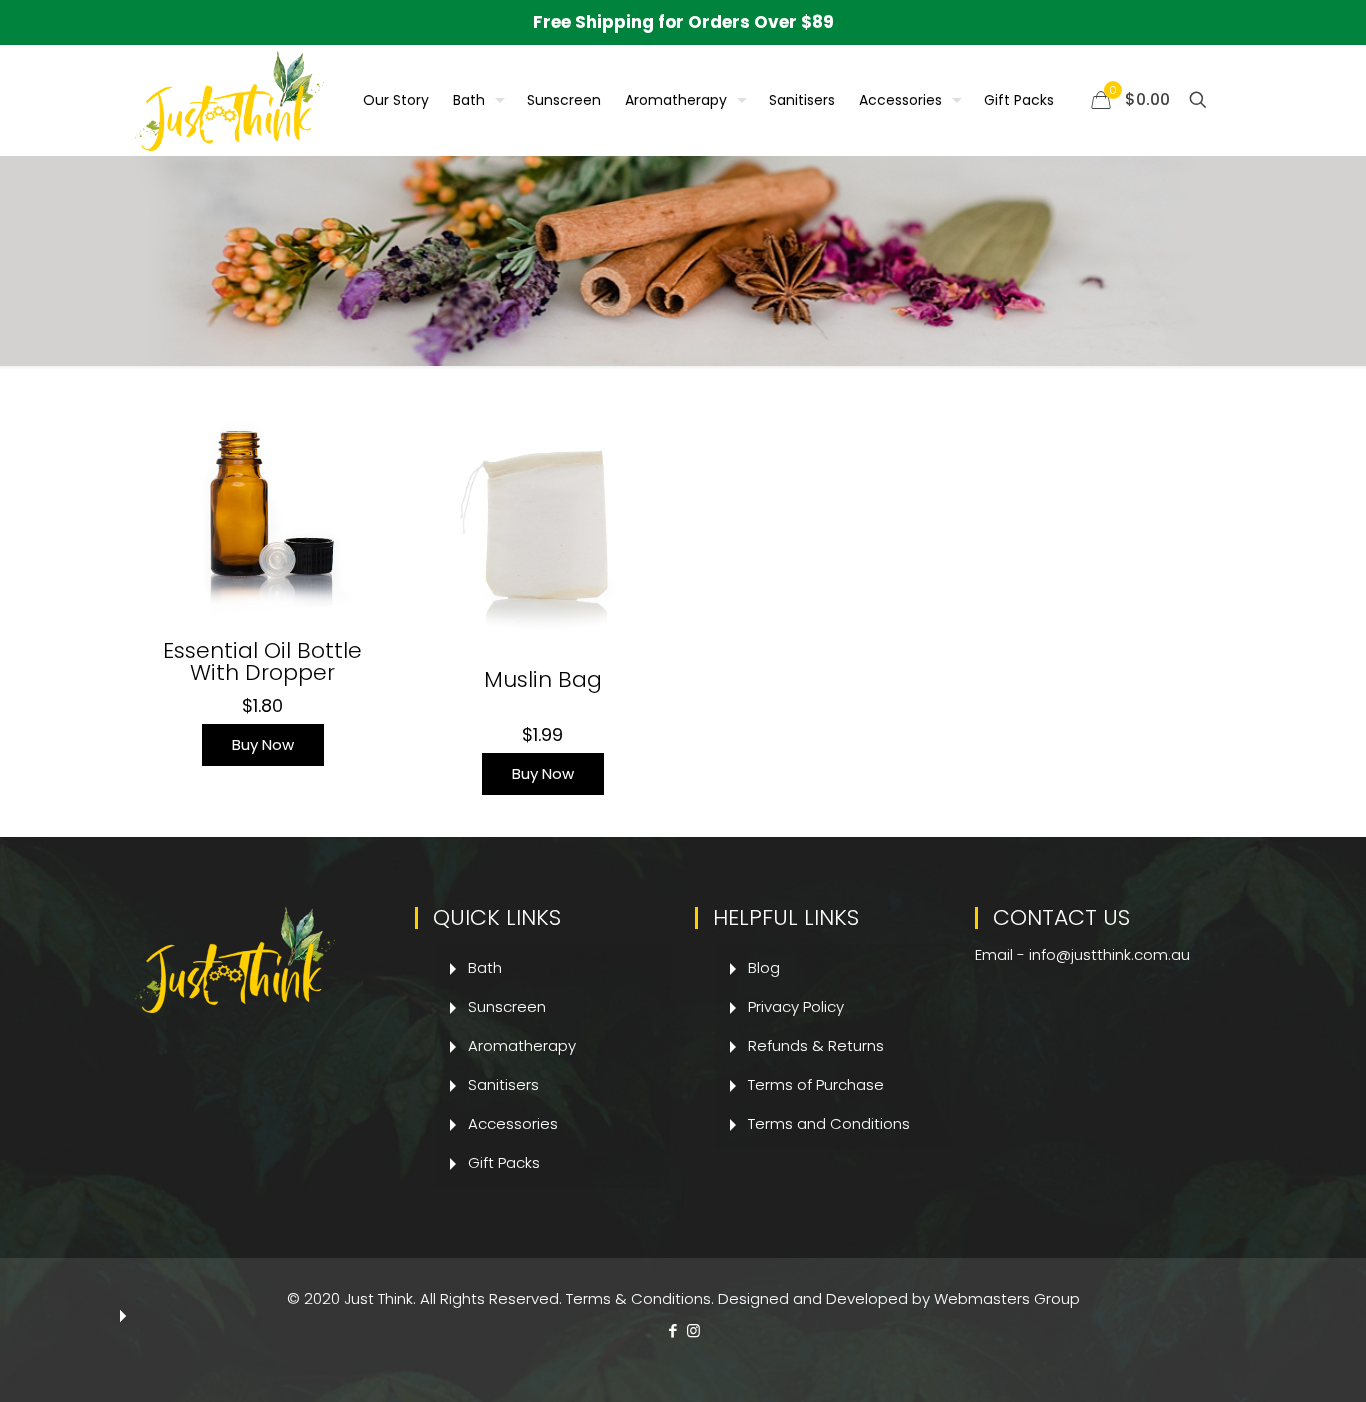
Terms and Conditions (829, 1123)
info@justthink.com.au (1109, 954)
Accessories (513, 1123)
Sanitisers (503, 1084)
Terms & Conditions (638, 1298)
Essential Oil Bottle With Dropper (262, 661)
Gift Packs (504, 1162)
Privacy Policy (796, 1006)
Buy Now (263, 744)
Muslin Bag (543, 679)
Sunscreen (507, 1006)
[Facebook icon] (672, 1330)
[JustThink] (229, 100)
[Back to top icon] (1270, 1361)
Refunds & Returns (816, 1045)
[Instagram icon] (693, 1330)
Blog (764, 967)
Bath (485, 967)
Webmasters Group (1007, 1298)
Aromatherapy (522, 1045)
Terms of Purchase (816, 1084)
